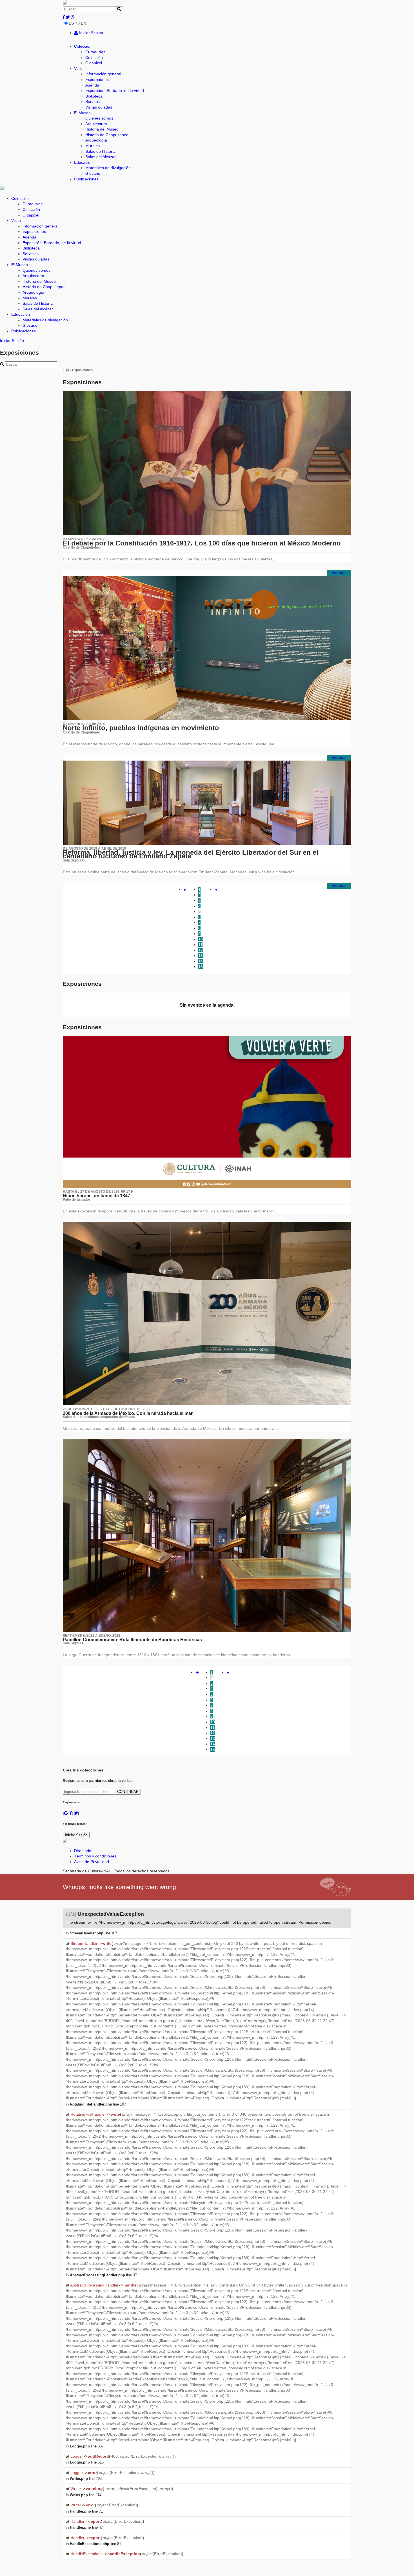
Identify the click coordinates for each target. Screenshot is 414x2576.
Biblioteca (94, 96)
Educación (83, 162)
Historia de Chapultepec (107, 135)
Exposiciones (97, 79)
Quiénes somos (99, 118)
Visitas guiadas (99, 107)
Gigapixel (94, 63)
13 (201, 956)
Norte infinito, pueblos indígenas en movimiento (141, 728)
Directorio (83, 1851)
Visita (79, 69)
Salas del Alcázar (101, 157)
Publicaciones (86, 179)
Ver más (339, 573)
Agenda (92, 85)
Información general (103, 74)
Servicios (93, 101)
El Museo (82, 113)
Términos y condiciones (95, 1856)
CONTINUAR (128, 1792)
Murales (93, 146)
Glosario (93, 173)
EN (84, 23)
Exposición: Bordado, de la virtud (115, 90)
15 (201, 967)
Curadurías (95, 52)
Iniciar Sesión (91, 33)
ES (71, 23)
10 (201, 939)
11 (200, 945)
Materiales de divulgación (108, 168)
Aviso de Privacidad (92, 1862)
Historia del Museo (102, 129)
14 (201, 961)
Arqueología (96, 140)
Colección (83, 46)
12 (201, 950)
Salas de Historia (100, 151)
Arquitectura (96, 124)
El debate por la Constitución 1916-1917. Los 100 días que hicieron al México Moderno (202, 543)
